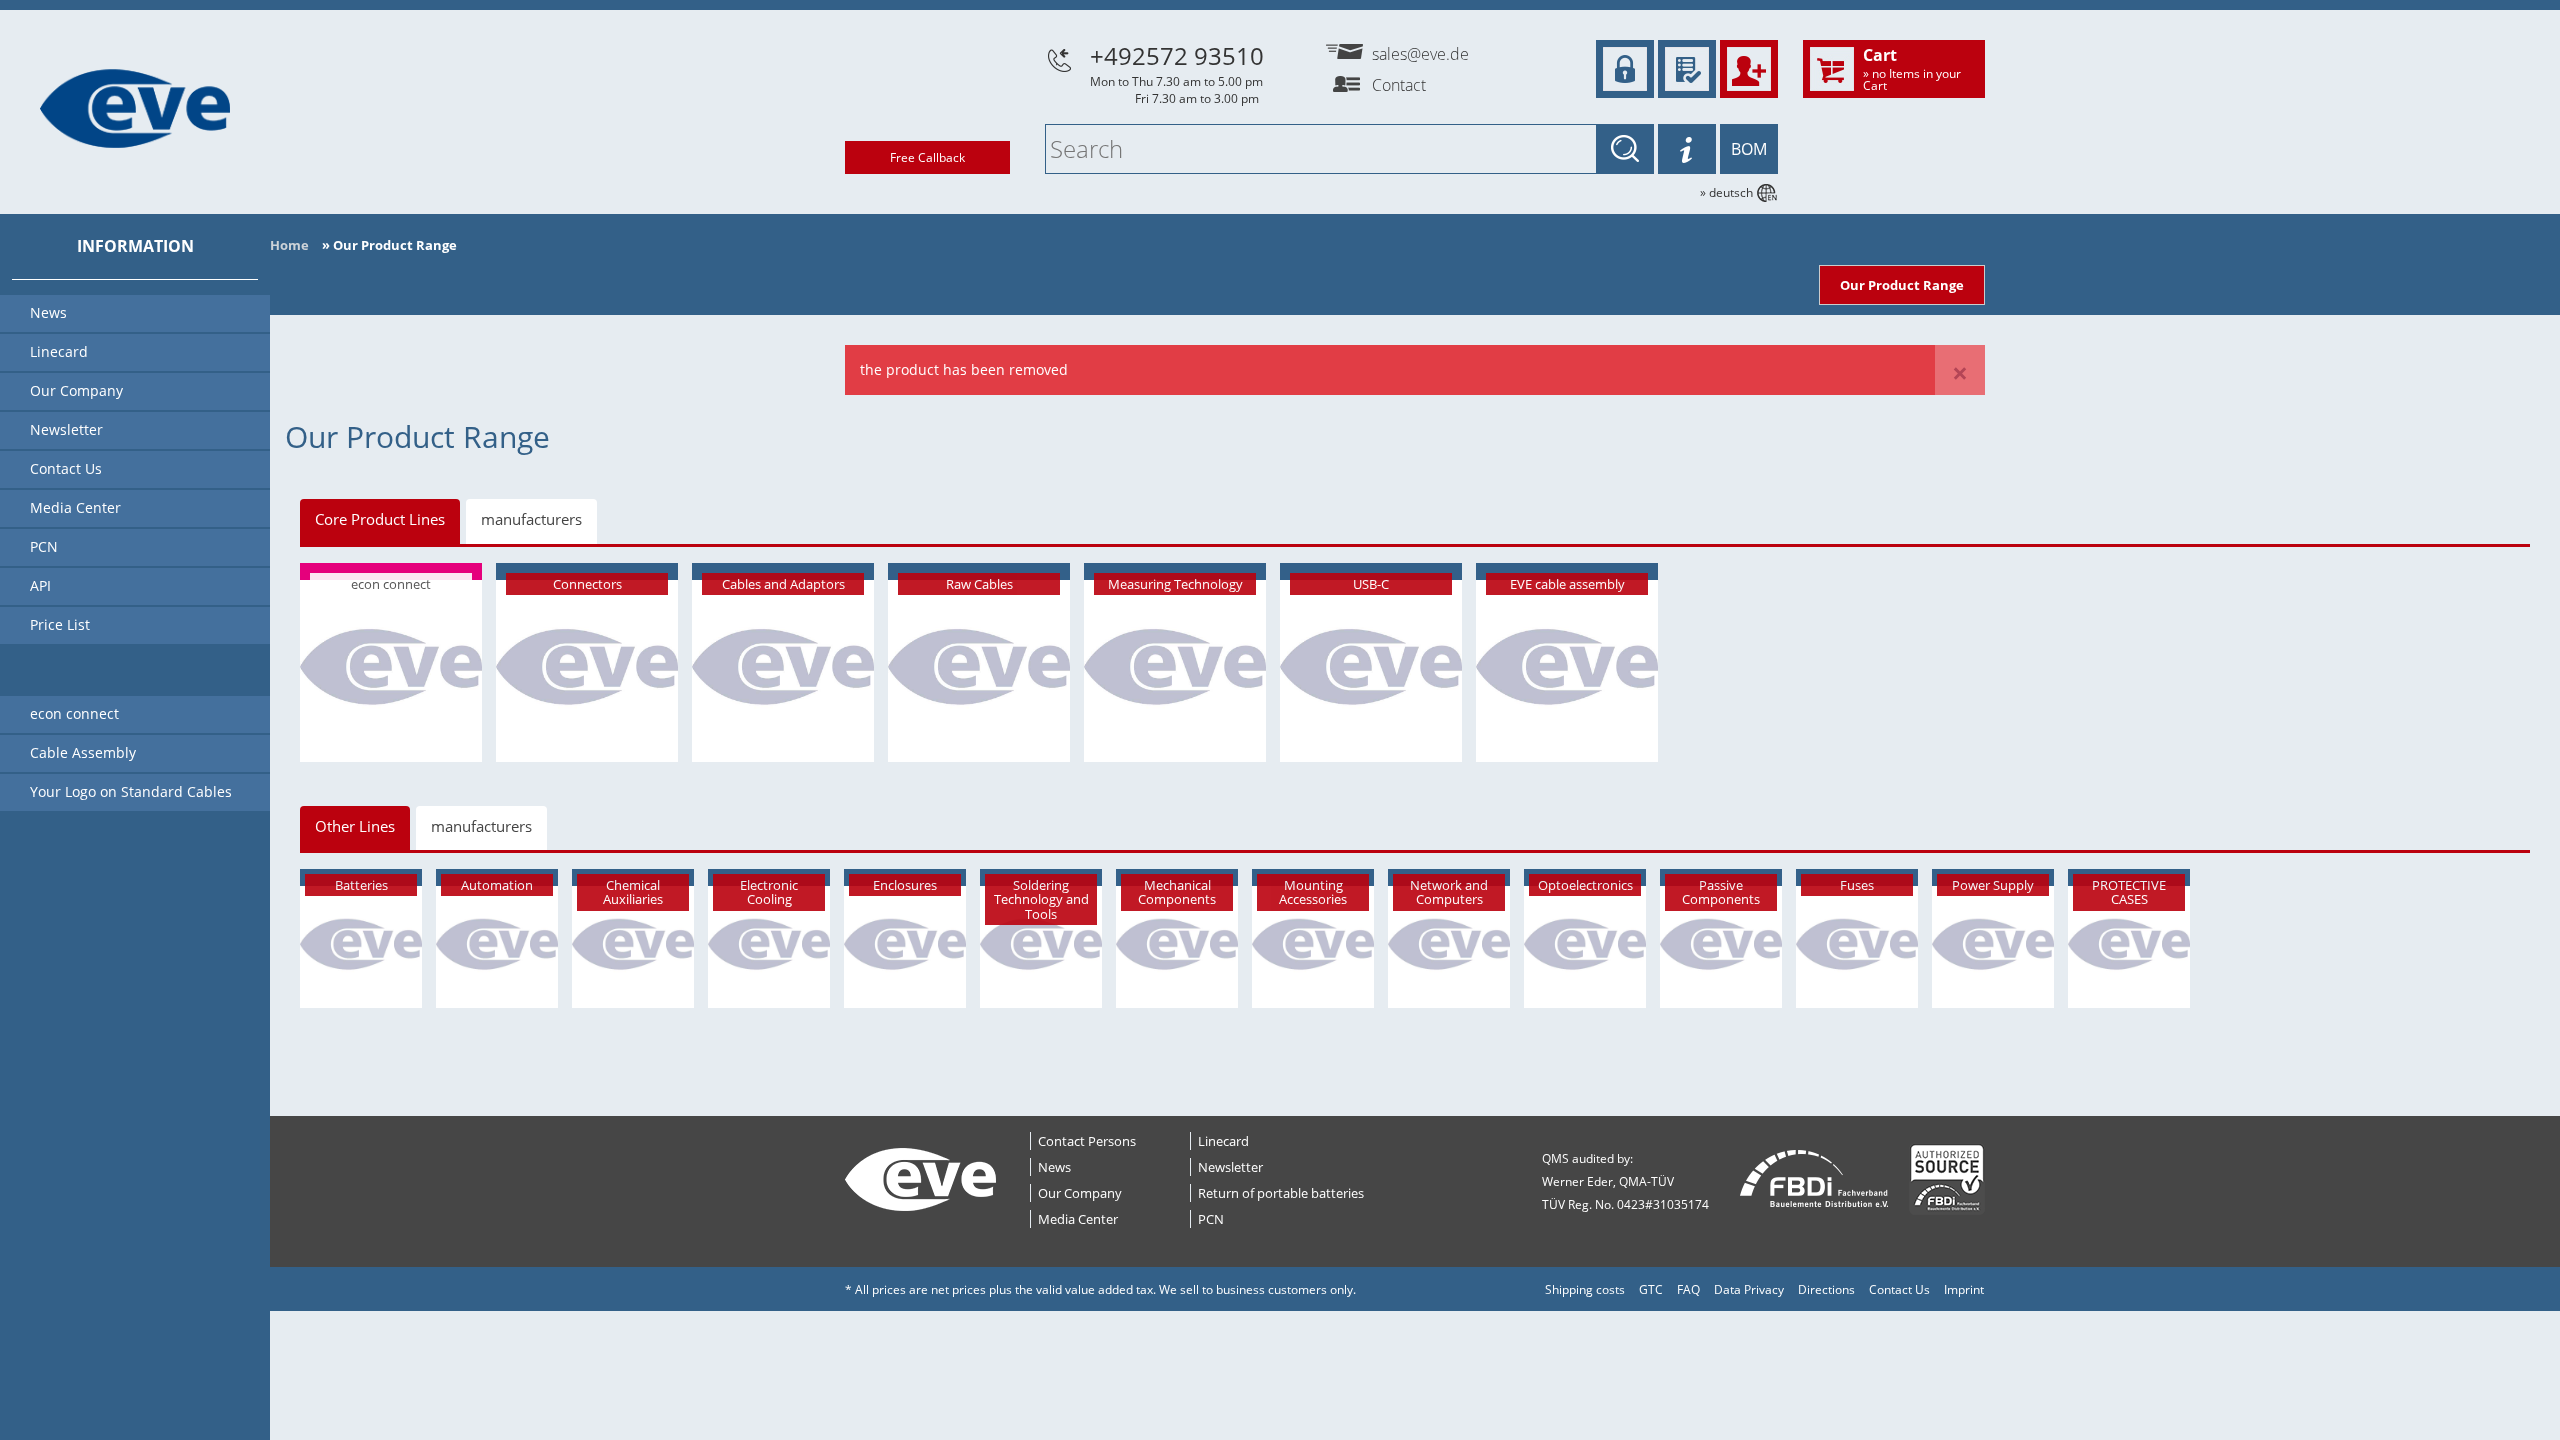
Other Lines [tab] (355, 826)
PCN (1211, 1219)
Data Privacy (1749, 1289)
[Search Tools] (1687, 149)
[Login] (1625, 69)
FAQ (1688, 1289)
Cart (1912, 68)
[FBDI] (1814, 1179)
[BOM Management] (1687, 69)
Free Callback (927, 157)
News (1054, 1167)
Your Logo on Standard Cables (131, 791)
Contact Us (1899, 1289)
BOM (1749, 149)
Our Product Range (1902, 285)
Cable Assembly (83, 752)
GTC (1651, 1289)
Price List (60, 624)
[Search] (1625, 149)
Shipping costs (1585, 1289)
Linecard (1223, 1141)
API (40, 585)
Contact (1399, 85)
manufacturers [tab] (531, 519)
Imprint (1964, 1289)
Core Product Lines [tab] (380, 519)
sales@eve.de (1420, 54)
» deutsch (1726, 192)
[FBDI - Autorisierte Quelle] (1947, 1179)
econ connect (74, 713)
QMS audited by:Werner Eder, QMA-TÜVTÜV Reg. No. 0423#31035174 (1625, 1181)
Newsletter (1230, 1167)
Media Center (1078, 1219)
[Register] (1749, 69)
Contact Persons (1087, 1141)
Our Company (1080, 1193)
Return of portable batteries (1281, 1193)
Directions (1826, 1289)
